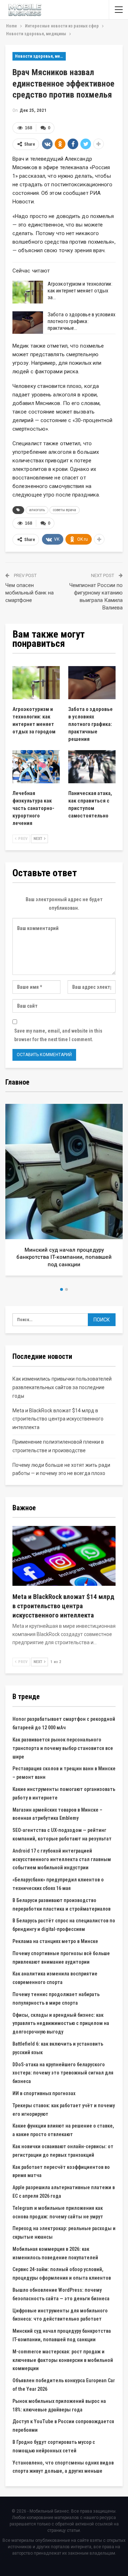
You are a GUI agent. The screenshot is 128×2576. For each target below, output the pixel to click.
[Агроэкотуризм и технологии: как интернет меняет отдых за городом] (28, 292)
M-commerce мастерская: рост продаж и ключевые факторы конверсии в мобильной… (71, 1257)
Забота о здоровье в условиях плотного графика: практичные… (82, 321)
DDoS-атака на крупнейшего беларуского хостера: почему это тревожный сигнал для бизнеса (63, 2073)
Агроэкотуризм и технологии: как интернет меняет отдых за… (80, 291)
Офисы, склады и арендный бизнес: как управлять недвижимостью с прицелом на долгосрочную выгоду (61, 2024)
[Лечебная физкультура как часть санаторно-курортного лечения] (36, 767)
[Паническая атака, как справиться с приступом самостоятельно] (92, 767)
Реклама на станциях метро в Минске (55, 1941)
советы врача (65, 510)
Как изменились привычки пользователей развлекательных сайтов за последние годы (62, 1387)
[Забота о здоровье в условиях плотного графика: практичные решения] (28, 323)
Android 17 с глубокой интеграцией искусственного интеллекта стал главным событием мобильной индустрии (62, 1859)
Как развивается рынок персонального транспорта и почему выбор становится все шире (63, 1748)
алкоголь (37, 510)
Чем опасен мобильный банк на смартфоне (30, 593)
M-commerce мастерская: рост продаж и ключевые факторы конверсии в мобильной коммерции (63, 2360)
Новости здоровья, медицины (40, 56)
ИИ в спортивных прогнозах (44, 2093)
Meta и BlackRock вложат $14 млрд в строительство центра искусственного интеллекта (58, 1419)
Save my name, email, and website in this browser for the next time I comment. (58, 1035)
